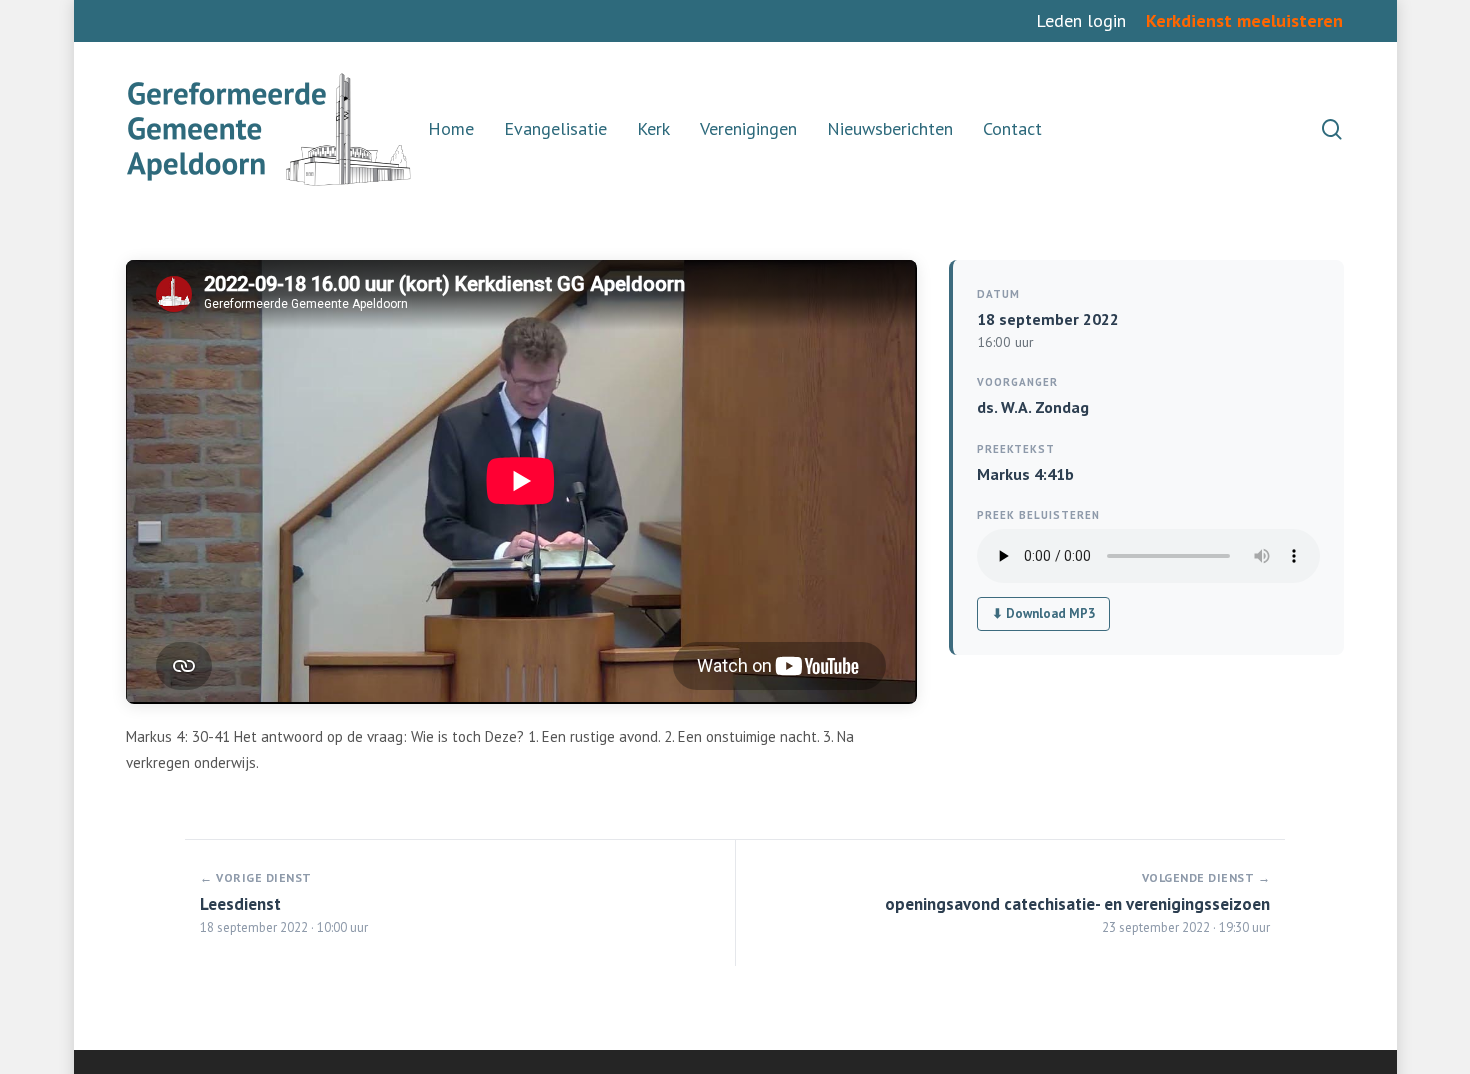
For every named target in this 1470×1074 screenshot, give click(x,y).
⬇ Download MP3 (1043, 613)
